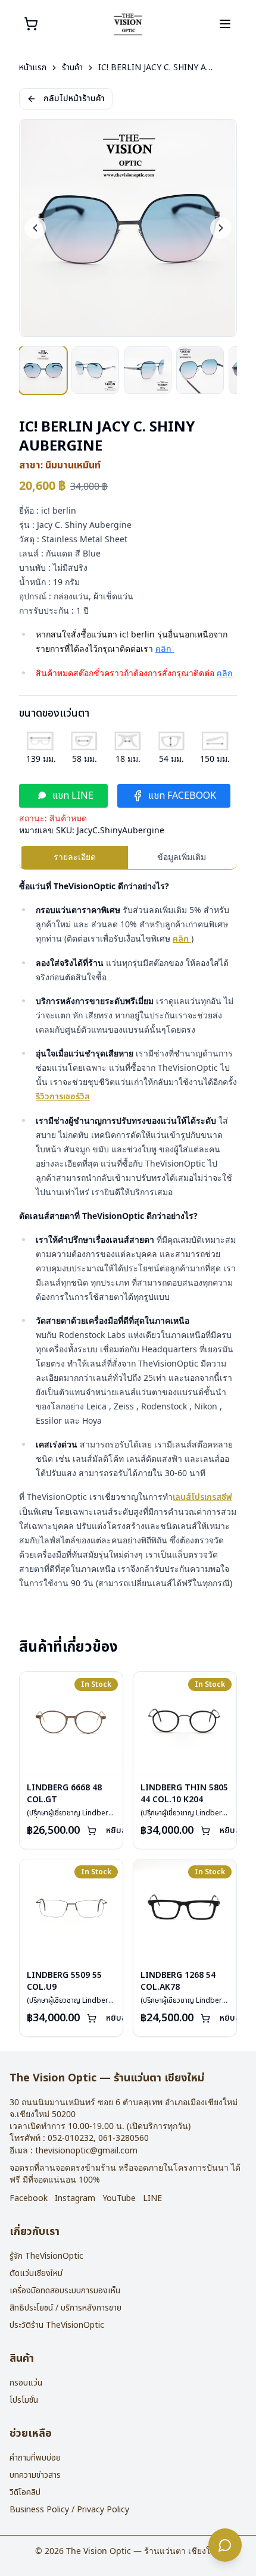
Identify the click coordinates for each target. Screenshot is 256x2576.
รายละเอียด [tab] (75, 857)
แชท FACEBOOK (182, 796)
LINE (152, 2199)
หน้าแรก (33, 68)
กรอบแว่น (26, 2383)
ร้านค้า (72, 68)
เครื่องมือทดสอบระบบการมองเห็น (65, 2291)
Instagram (75, 2199)
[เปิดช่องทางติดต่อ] (225, 2545)
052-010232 (71, 2138)
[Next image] (221, 228)
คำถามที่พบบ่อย (35, 2458)
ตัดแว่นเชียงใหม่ (36, 2273)
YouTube (119, 2199)
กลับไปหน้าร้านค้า (74, 99)
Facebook (29, 2199)
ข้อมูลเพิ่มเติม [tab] (182, 857)
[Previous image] (35, 228)
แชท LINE (73, 796)
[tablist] (128, 858)
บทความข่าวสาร (35, 2475)
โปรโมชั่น (24, 2400)
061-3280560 (124, 2138)
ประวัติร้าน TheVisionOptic (57, 2325)
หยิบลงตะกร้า (129, 1831)
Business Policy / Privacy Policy (69, 2510)
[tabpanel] (128, 1235)
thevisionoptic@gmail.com (86, 2151)
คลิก (165, 649)
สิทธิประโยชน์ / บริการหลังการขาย (65, 2308)
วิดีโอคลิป (25, 2492)
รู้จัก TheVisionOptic (46, 2256)
